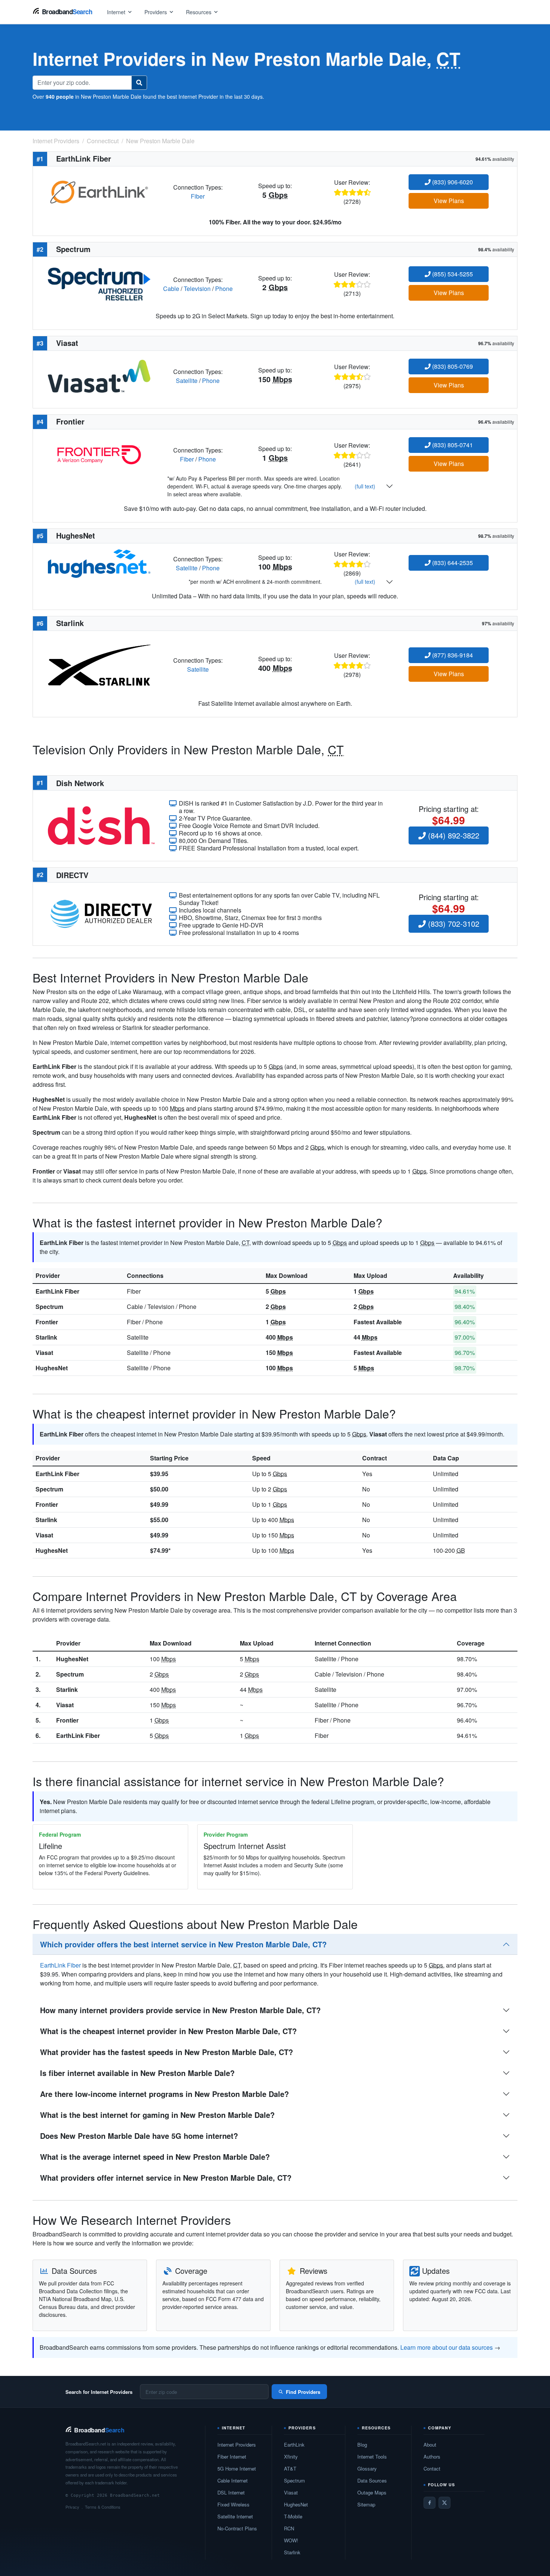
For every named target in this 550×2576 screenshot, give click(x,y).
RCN (289, 2528)
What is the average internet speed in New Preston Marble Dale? (155, 2157)
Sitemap (366, 2504)
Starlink (46, 1337)
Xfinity (291, 2457)
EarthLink (294, 2445)
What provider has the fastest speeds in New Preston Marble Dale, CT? (166, 2052)
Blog (362, 2445)
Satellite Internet (235, 2516)
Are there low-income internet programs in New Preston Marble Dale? (164, 2094)
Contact (432, 2468)
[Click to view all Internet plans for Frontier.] (99, 454)
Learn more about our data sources (447, 2347)
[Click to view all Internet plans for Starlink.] (99, 664)
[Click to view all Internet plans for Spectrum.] (99, 283)
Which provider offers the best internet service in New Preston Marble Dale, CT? (183, 1944)
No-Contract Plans (237, 2528)
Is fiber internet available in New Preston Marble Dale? (137, 2073)
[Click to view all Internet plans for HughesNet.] (99, 563)
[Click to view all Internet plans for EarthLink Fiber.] (99, 191)
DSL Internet (231, 2492)
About (430, 2445)
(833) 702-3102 (453, 924)
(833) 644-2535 (452, 563)
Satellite (187, 381)
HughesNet (52, 1368)
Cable (171, 289)
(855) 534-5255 (452, 274)
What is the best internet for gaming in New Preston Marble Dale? (157, 2115)
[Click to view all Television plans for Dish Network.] (101, 825)
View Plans (449, 201)
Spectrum (49, 1307)
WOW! (291, 2540)
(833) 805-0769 (452, 366)
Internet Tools (372, 2457)
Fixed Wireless (233, 2504)
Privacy (72, 2507)
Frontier (47, 1322)
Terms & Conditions (103, 2507)
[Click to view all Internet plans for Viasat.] (99, 375)
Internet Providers (237, 2445)
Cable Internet (233, 2480)
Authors (432, 2457)
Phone (224, 289)
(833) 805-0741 (452, 445)
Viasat (44, 1353)
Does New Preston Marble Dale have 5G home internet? (139, 2136)
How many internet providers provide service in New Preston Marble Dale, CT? (180, 2010)
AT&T (290, 2468)
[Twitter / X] (444, 2503)
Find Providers (303, 2392)
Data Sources (372, 2480)
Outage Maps (372, 2492)
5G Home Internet (237, 2468)
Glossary (367, 2468)
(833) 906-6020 (452, 182)
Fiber (198, 196)
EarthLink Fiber (57, 1291)
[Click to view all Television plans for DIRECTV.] (101, 913)
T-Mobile (293, 2516)
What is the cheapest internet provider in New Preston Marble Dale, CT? (168, 2031)
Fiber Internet (232, 2457)
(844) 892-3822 (453, 835)
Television (197, 289)
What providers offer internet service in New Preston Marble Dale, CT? (166, 2178)
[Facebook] (430, 2503)
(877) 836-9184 (452, 655)
